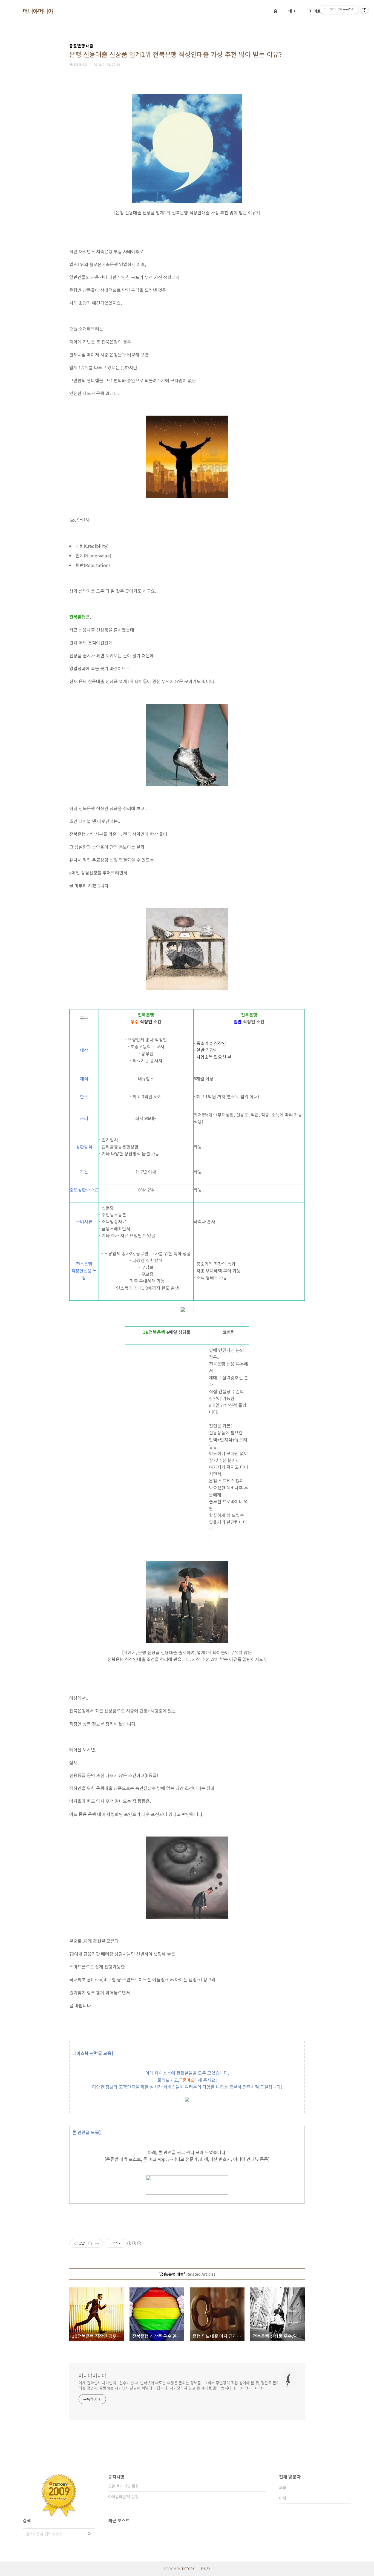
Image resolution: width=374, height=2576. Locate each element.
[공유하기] (90, 2243)
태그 (292, 11)
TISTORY (188, 2568)
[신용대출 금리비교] (187, 2100)
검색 (90, 2534)
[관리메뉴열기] (364, 10)
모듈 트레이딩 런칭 (123, 2486)
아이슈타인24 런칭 (123, 2497)
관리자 (205, 2568)
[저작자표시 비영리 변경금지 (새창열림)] (134, 2243)
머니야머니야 (38, 11)
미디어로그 (315, 11)
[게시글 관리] (97, 2243)
